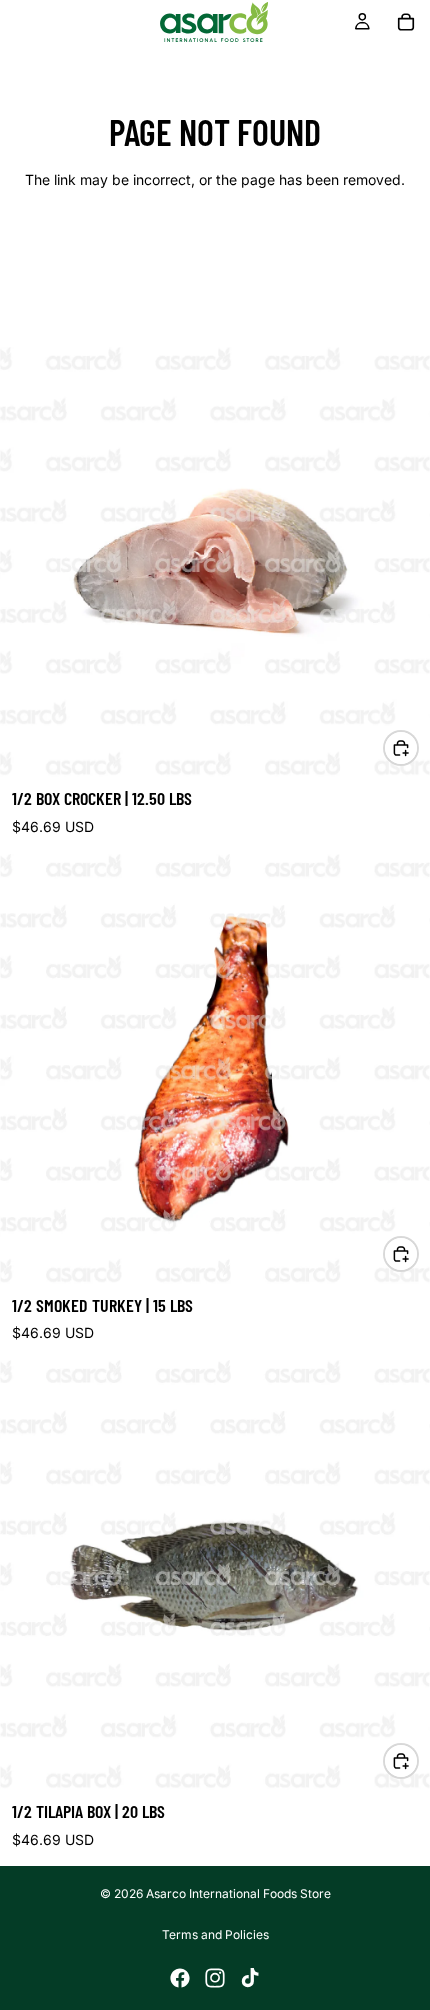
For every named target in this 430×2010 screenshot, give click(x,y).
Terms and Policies (215, 1934)
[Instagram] (215, 1978)
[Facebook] (180, 1978)
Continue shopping (215, 251)
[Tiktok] (250, 1978)
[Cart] (406, 22)
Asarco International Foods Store (238, 1893)
